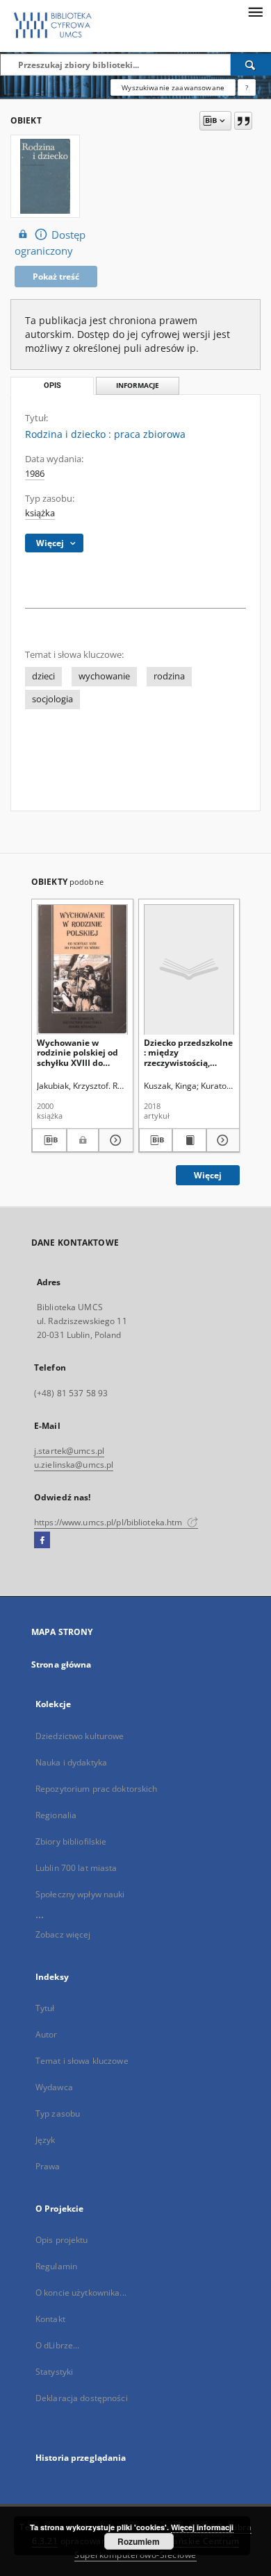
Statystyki (54, 2372)
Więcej (208, 1175)
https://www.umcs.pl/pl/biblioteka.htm (109, 1522)
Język (46, 2140)
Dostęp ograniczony (50, 243)
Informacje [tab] (138, 385)
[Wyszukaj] (251, 65)
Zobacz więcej (63, 1934)
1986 (35, 474)
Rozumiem (139, 2541)
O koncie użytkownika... (81, 2293)
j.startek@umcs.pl (69, 1451)
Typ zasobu (58, 2113)
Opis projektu (62, 2240)
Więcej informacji (202, 2527)
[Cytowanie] (243, 121)
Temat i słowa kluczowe (82, 2061)
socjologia (52, 699)
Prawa (48, 2166)
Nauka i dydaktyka (71, 1762)
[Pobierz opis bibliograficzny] (49, 1140)
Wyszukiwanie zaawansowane (173, 87)
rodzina (169, 676)
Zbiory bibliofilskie (71, 1841)
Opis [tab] (52, 385)
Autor (47, 2034)
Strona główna (61, 1664)
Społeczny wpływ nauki (80, 1894)
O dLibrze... (57, 2345)
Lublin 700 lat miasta (76, 1868)
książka (40, 513)
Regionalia (56, 1815)
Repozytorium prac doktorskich (96, 1789)
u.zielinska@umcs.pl (74, 1465)
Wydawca (54, 2087)
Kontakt (50, 2319)
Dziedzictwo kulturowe (80, 1736)
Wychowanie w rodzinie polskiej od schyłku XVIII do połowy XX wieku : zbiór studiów (77, 1052)
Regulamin (56, 2266)
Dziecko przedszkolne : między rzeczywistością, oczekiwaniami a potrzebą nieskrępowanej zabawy (188, 1052)
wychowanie (104, 676)
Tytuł (45, 2008)
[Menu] (255, 11)
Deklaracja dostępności (82, 2398)
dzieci (43, 676)
